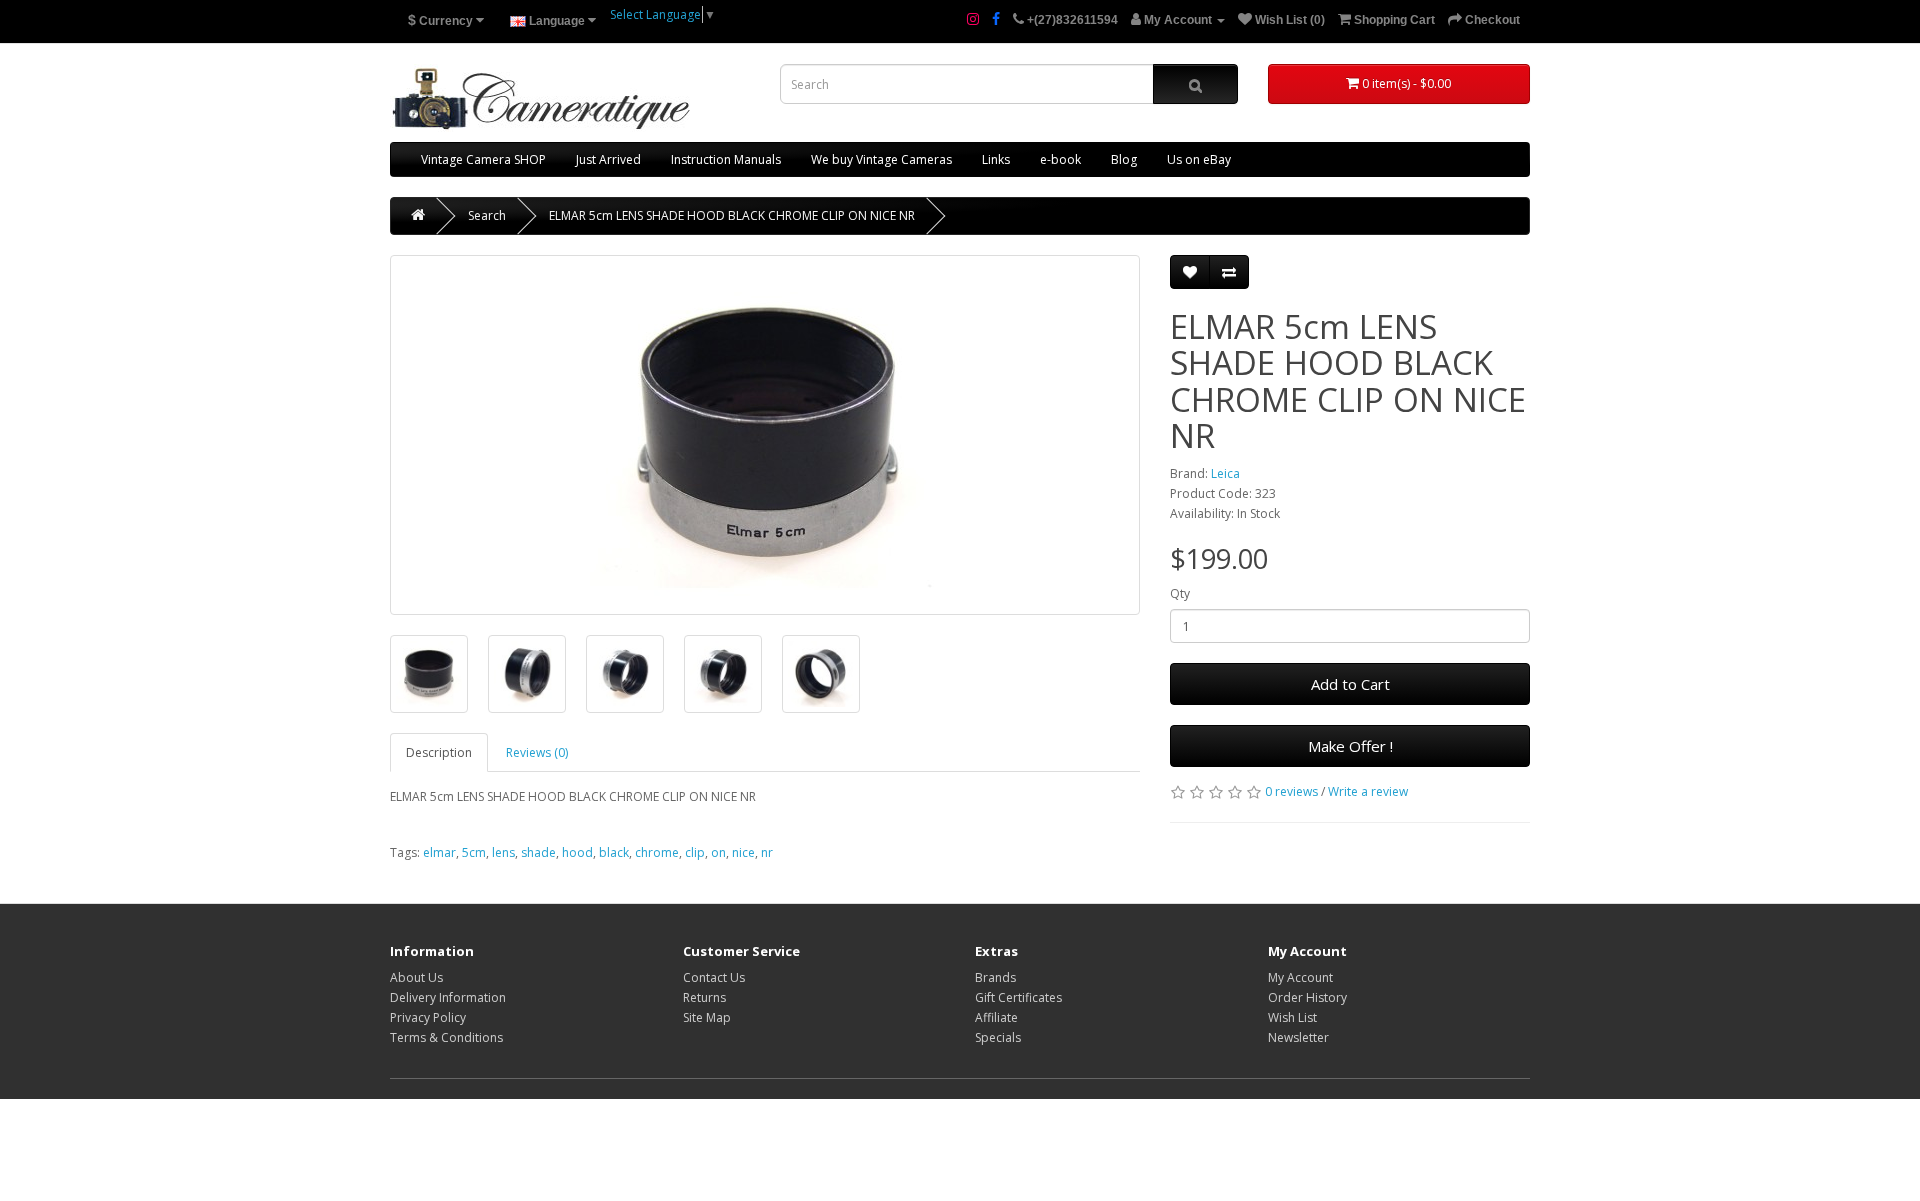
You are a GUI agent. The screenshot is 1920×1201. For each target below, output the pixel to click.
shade (538, 852)
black (614, 852)
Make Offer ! (1350, 746)
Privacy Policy (428, 1017)
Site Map (707, 1017)
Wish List (1292, 1017)
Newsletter (1298, 1037)
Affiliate (996, 1017)
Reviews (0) (537, 752)
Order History (1307, 997)
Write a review (1368, 791)
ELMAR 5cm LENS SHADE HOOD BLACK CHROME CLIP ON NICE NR (732, 215)
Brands (995, 977)
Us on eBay (1199, 159)
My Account (1300, 977)
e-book (1060, 159)
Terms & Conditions (446, 1037)
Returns (704, 997)
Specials (998, 1037)
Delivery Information (448, 997)
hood (577, 852)
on (718, 852)
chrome (657, 852)
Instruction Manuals (726, 159)
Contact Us (714, 977)
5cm (474, 852)
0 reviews (1291, 791)
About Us (416, 977)
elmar (439, 852)
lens (503, 852)
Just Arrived (608, 159)
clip (695, 852)
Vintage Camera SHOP (483, 159)
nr (767, 852)
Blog (1124, 159)
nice (743, 852)
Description (439, 752)
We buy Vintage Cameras (881, 159)
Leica (1225, 473)
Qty (1180, 593)
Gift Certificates (1018, 997)
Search (487, 215)
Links (996, 159)
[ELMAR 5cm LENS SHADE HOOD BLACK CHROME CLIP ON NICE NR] (765, 435)
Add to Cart (1350, 684)
